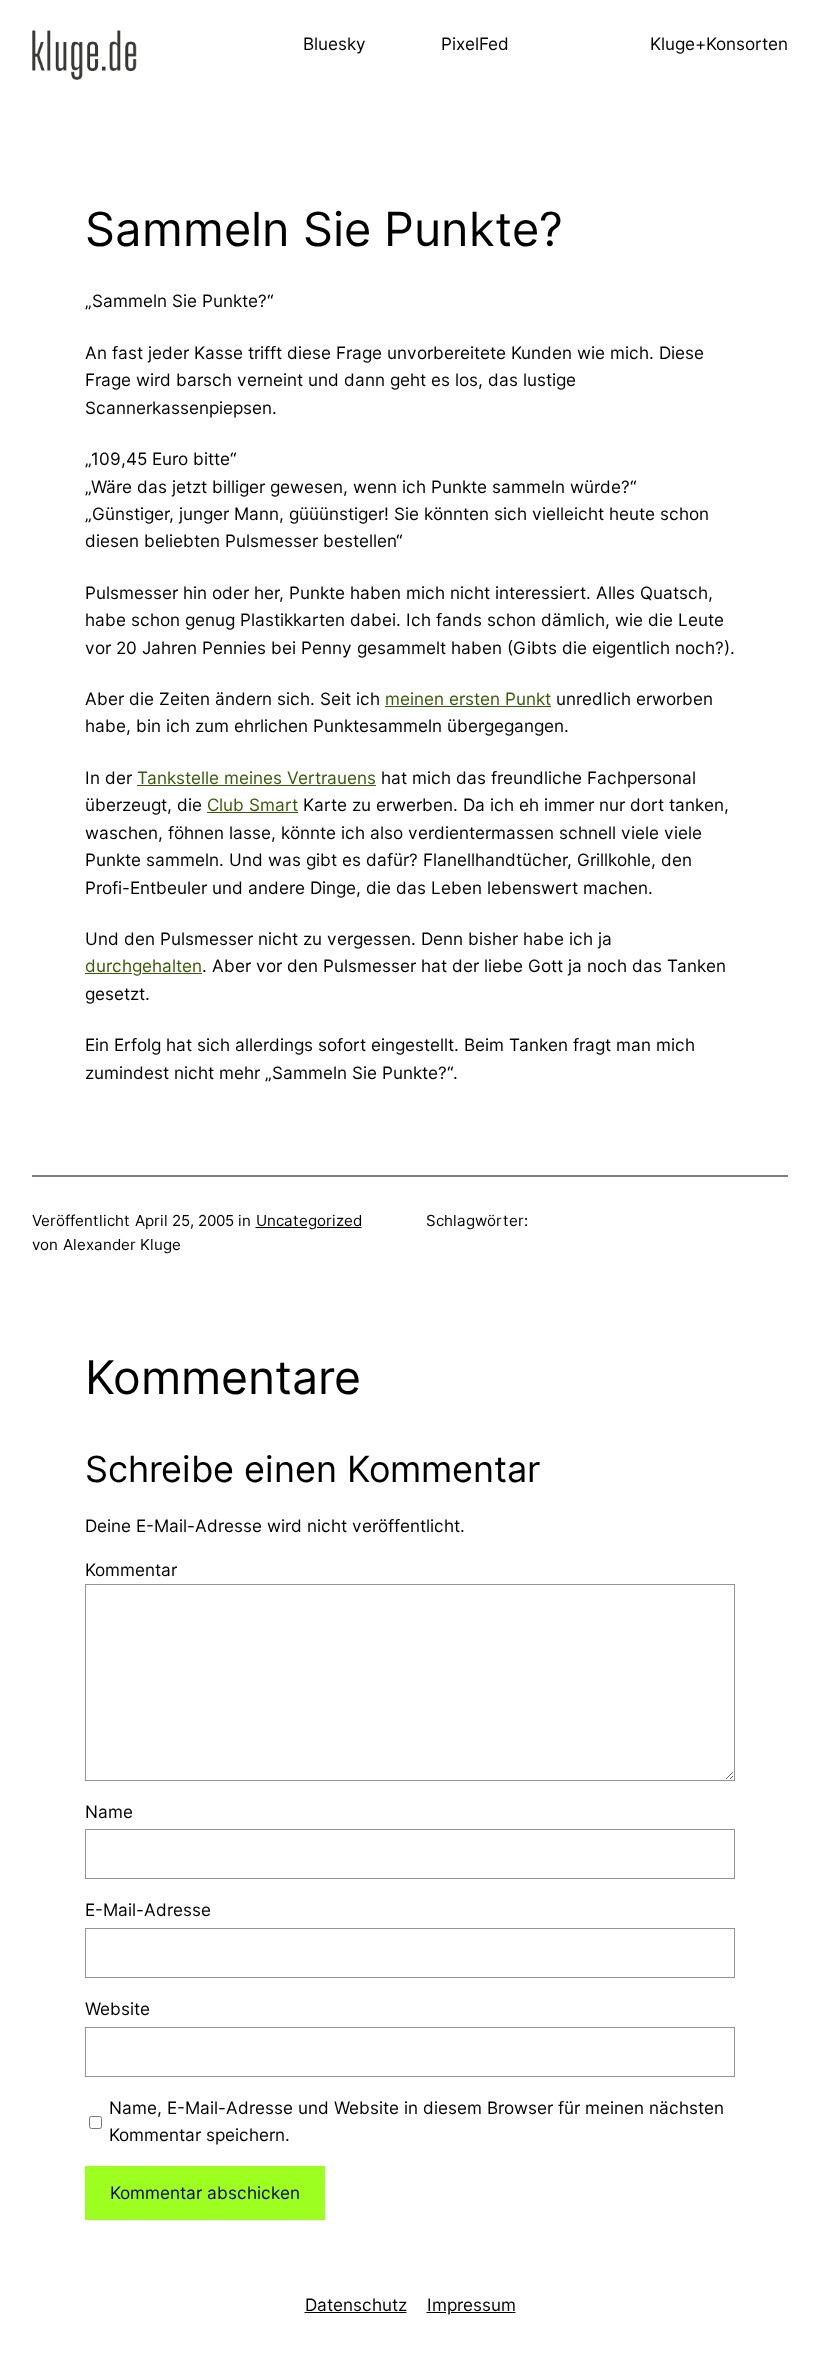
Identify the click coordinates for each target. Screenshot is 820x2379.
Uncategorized (309, 1220)
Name (109, 1811)
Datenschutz (356, 2304)
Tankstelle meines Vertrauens (256, 777)
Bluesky (334, 43)
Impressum (471, 2304)
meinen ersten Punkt (468, 698)
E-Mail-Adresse (148, 1909)
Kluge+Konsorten (719, 43)
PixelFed (475, 43)
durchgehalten (143, 965)
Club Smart (252, 804)
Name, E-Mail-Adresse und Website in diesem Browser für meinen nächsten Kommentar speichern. (416, 2121)
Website (117, 2008)
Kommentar (131, 1569)
